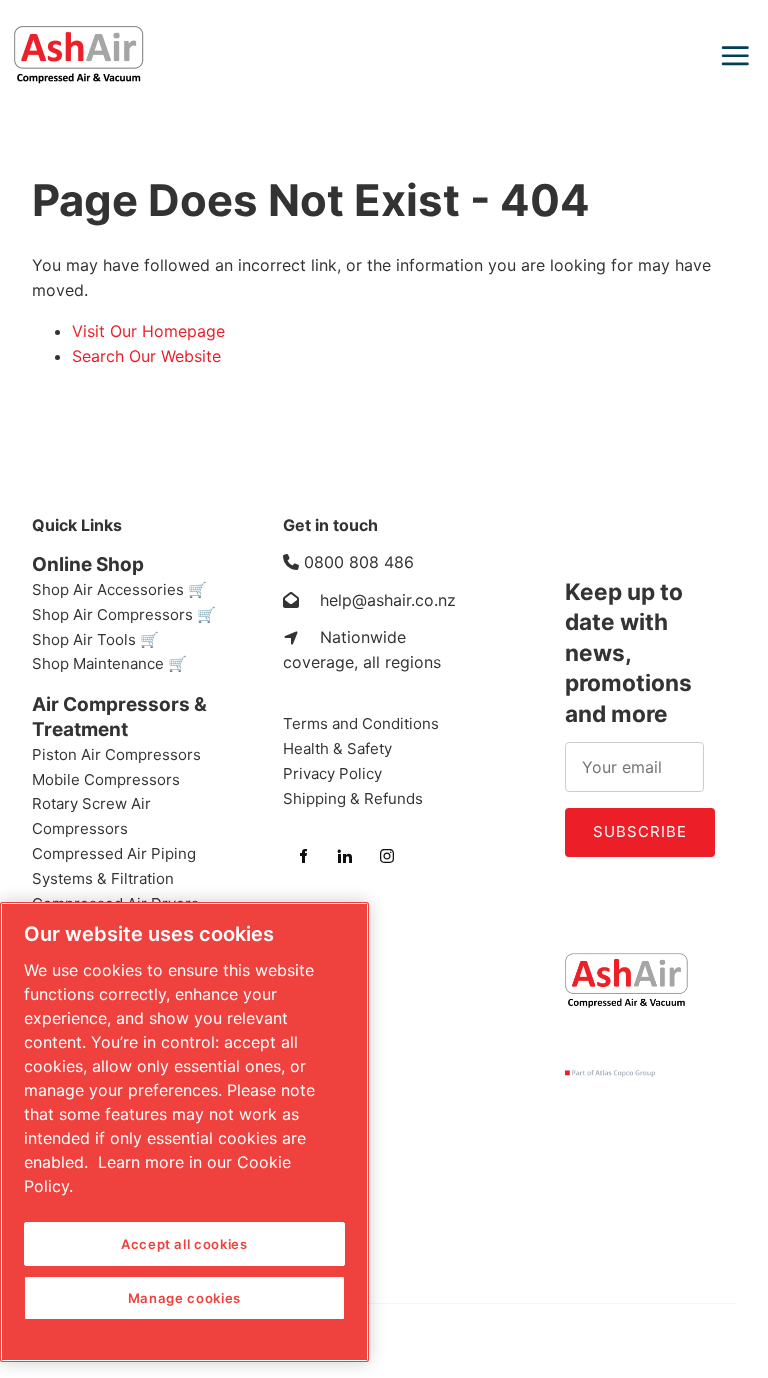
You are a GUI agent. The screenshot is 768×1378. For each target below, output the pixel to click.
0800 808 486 (359, 562)
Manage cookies (184, 1298)
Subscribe (640, 831)
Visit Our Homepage (148, 331)
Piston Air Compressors (116, 754)
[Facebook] (303, 856)
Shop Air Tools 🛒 (95, 639)
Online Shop (88, 564)
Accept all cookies (184, 1244)
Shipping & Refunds (353, 798)
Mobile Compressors (106, 779)
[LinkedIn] (345, 856)
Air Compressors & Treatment (119, 717)
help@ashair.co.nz (388, 600)
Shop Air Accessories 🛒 (119, 589)
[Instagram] (387, 856)
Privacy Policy (332, 773)
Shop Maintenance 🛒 (109, 663)
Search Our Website (146, 356)
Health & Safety (337, 748)
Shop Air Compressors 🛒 (124, 614)
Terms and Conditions (361, 723)
